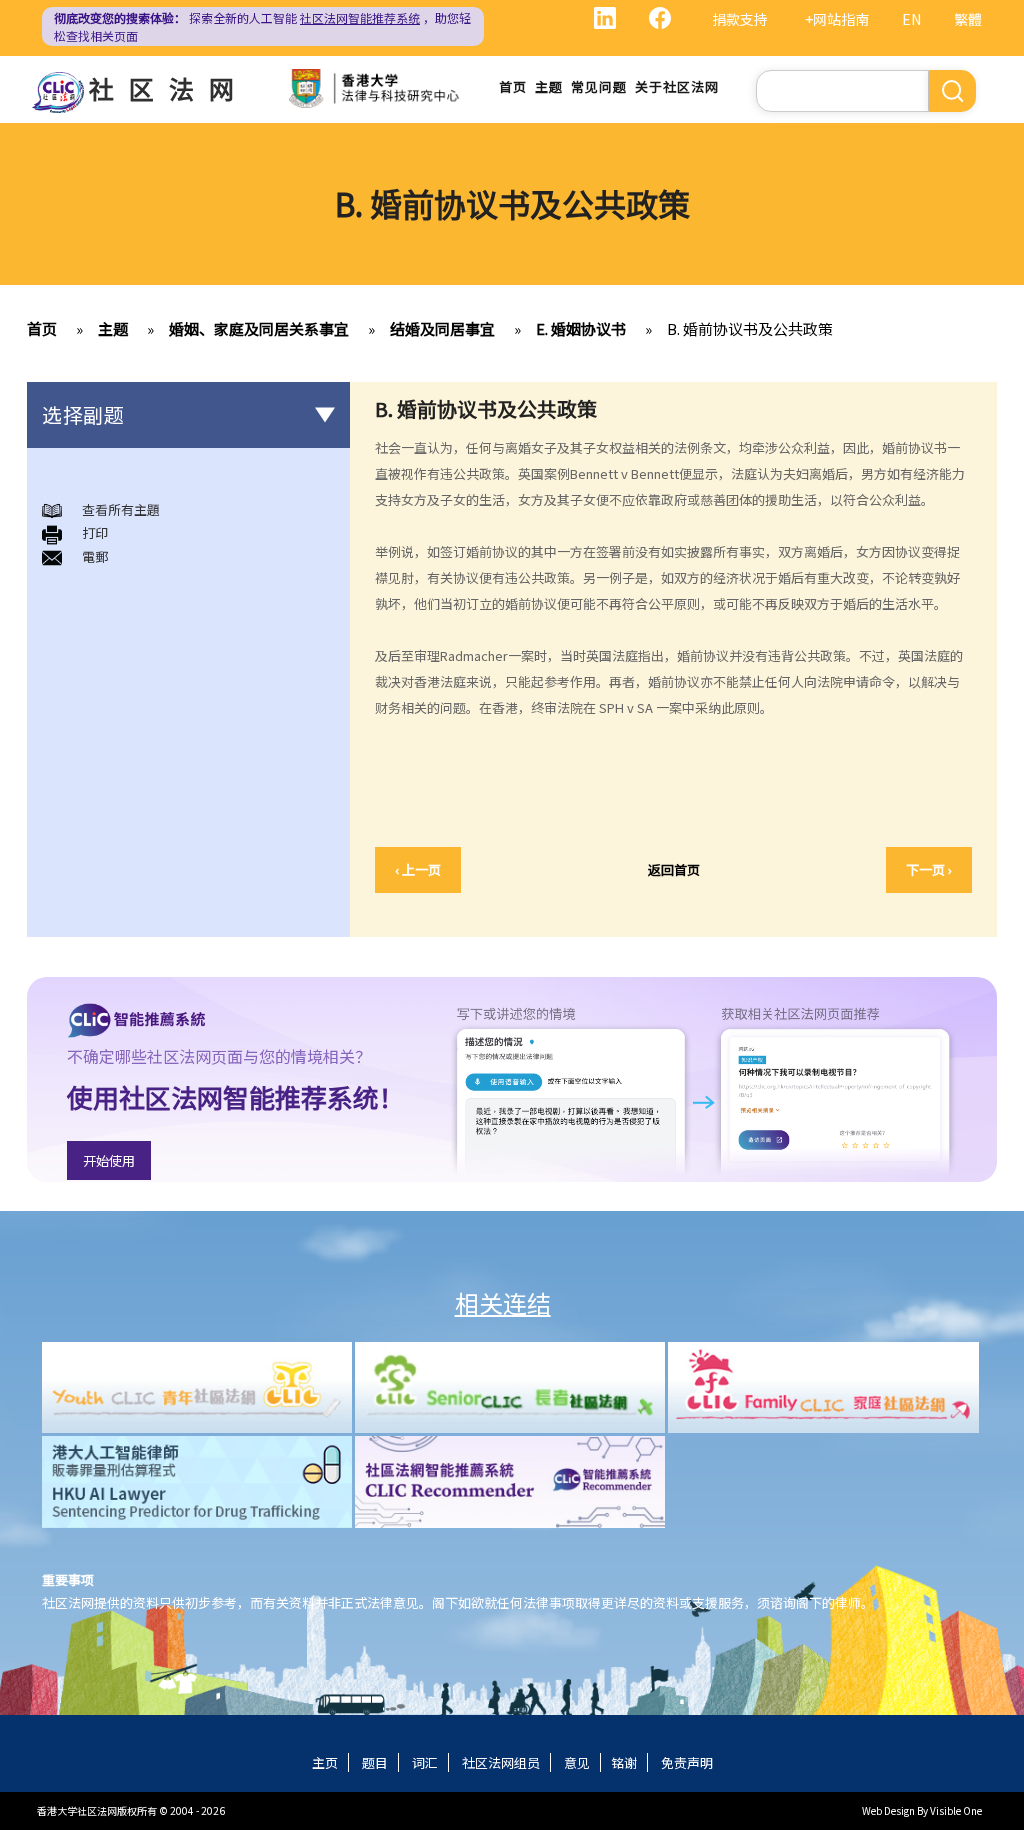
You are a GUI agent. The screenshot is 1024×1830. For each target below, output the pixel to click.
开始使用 (109, 1160)
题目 (375, 1762)
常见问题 (599, 86)
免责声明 (687, 1762)
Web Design (888, 1810)
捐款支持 (740, 19)
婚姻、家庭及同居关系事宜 (259, 328)
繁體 (968, 19)
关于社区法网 (677, 86)
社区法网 (169, 88)
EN (911, 19)
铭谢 (624, 1762)
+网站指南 (837, 19)
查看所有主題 (121, 509)
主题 (549, 86)
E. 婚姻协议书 (581, 328)
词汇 (425, 1762)
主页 (325, 1762)
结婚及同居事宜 (442, 328)
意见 (577, 1762)
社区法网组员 (501, 1762)
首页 (513, 86)
